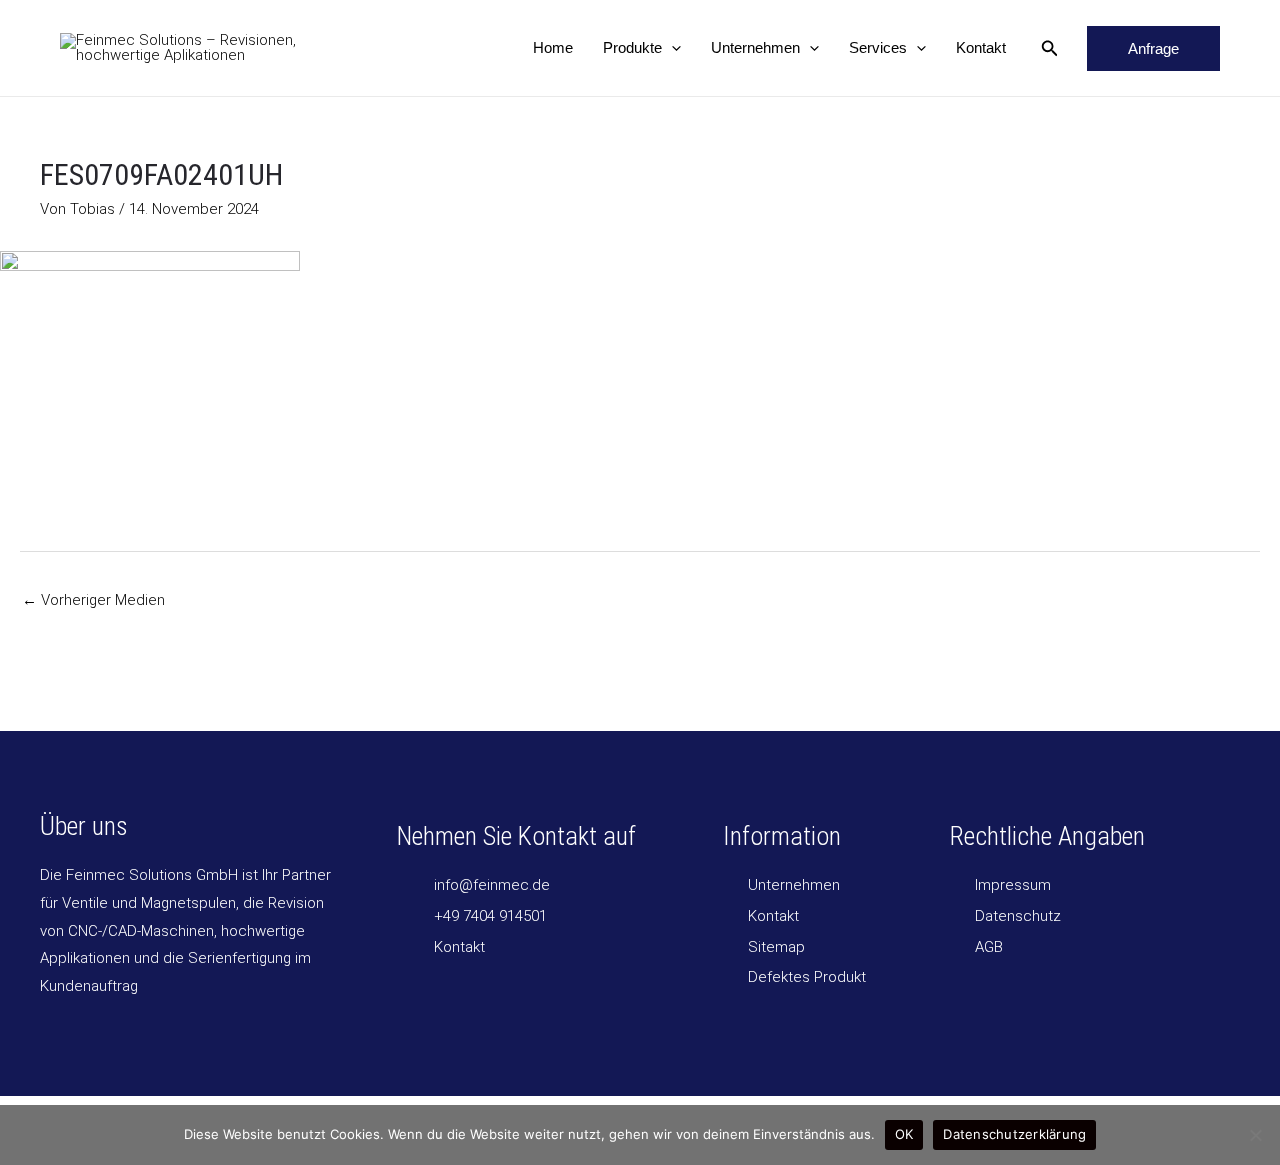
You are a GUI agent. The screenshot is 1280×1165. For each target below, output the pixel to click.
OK (904, 1134)
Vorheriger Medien (93, 600)
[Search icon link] (1050, 50)
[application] (671, 48)
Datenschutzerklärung (1014, 1134)
